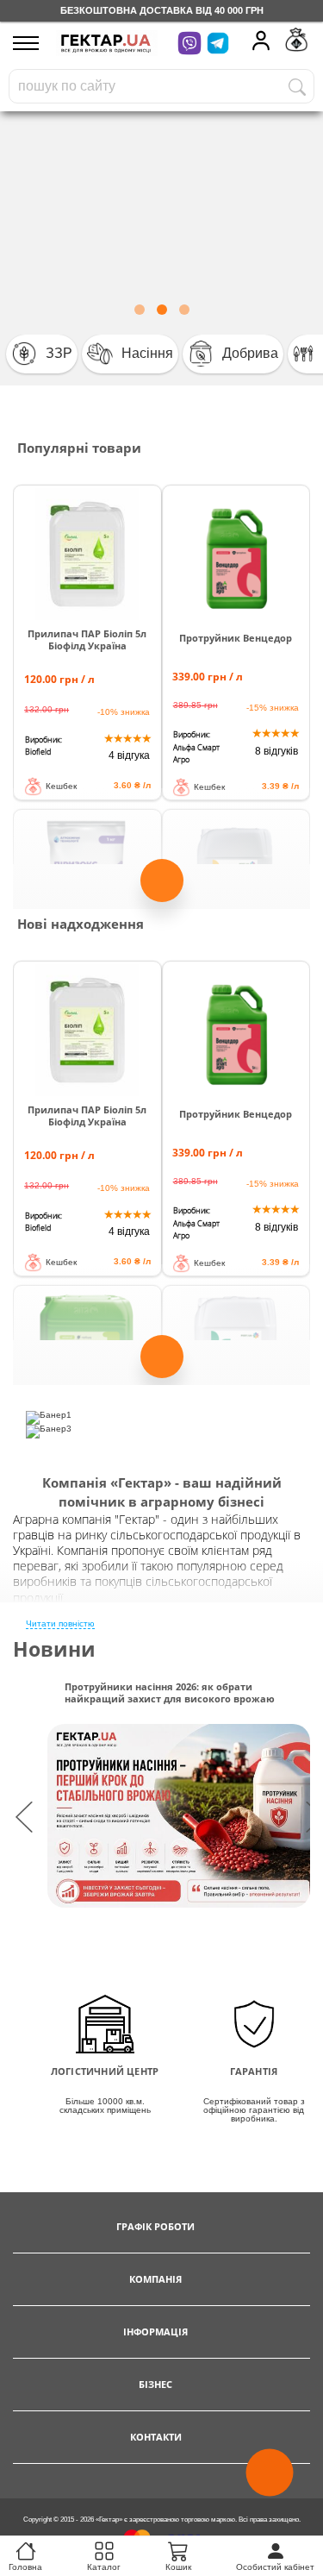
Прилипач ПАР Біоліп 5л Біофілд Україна (87, 640)
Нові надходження (81, 924)
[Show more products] (162, 887)
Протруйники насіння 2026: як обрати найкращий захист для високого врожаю (170, 1693)
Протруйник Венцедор (236, 638)
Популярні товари (79, 448)
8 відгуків (276, 751)
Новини (54, 1649)
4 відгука (129, 755)
